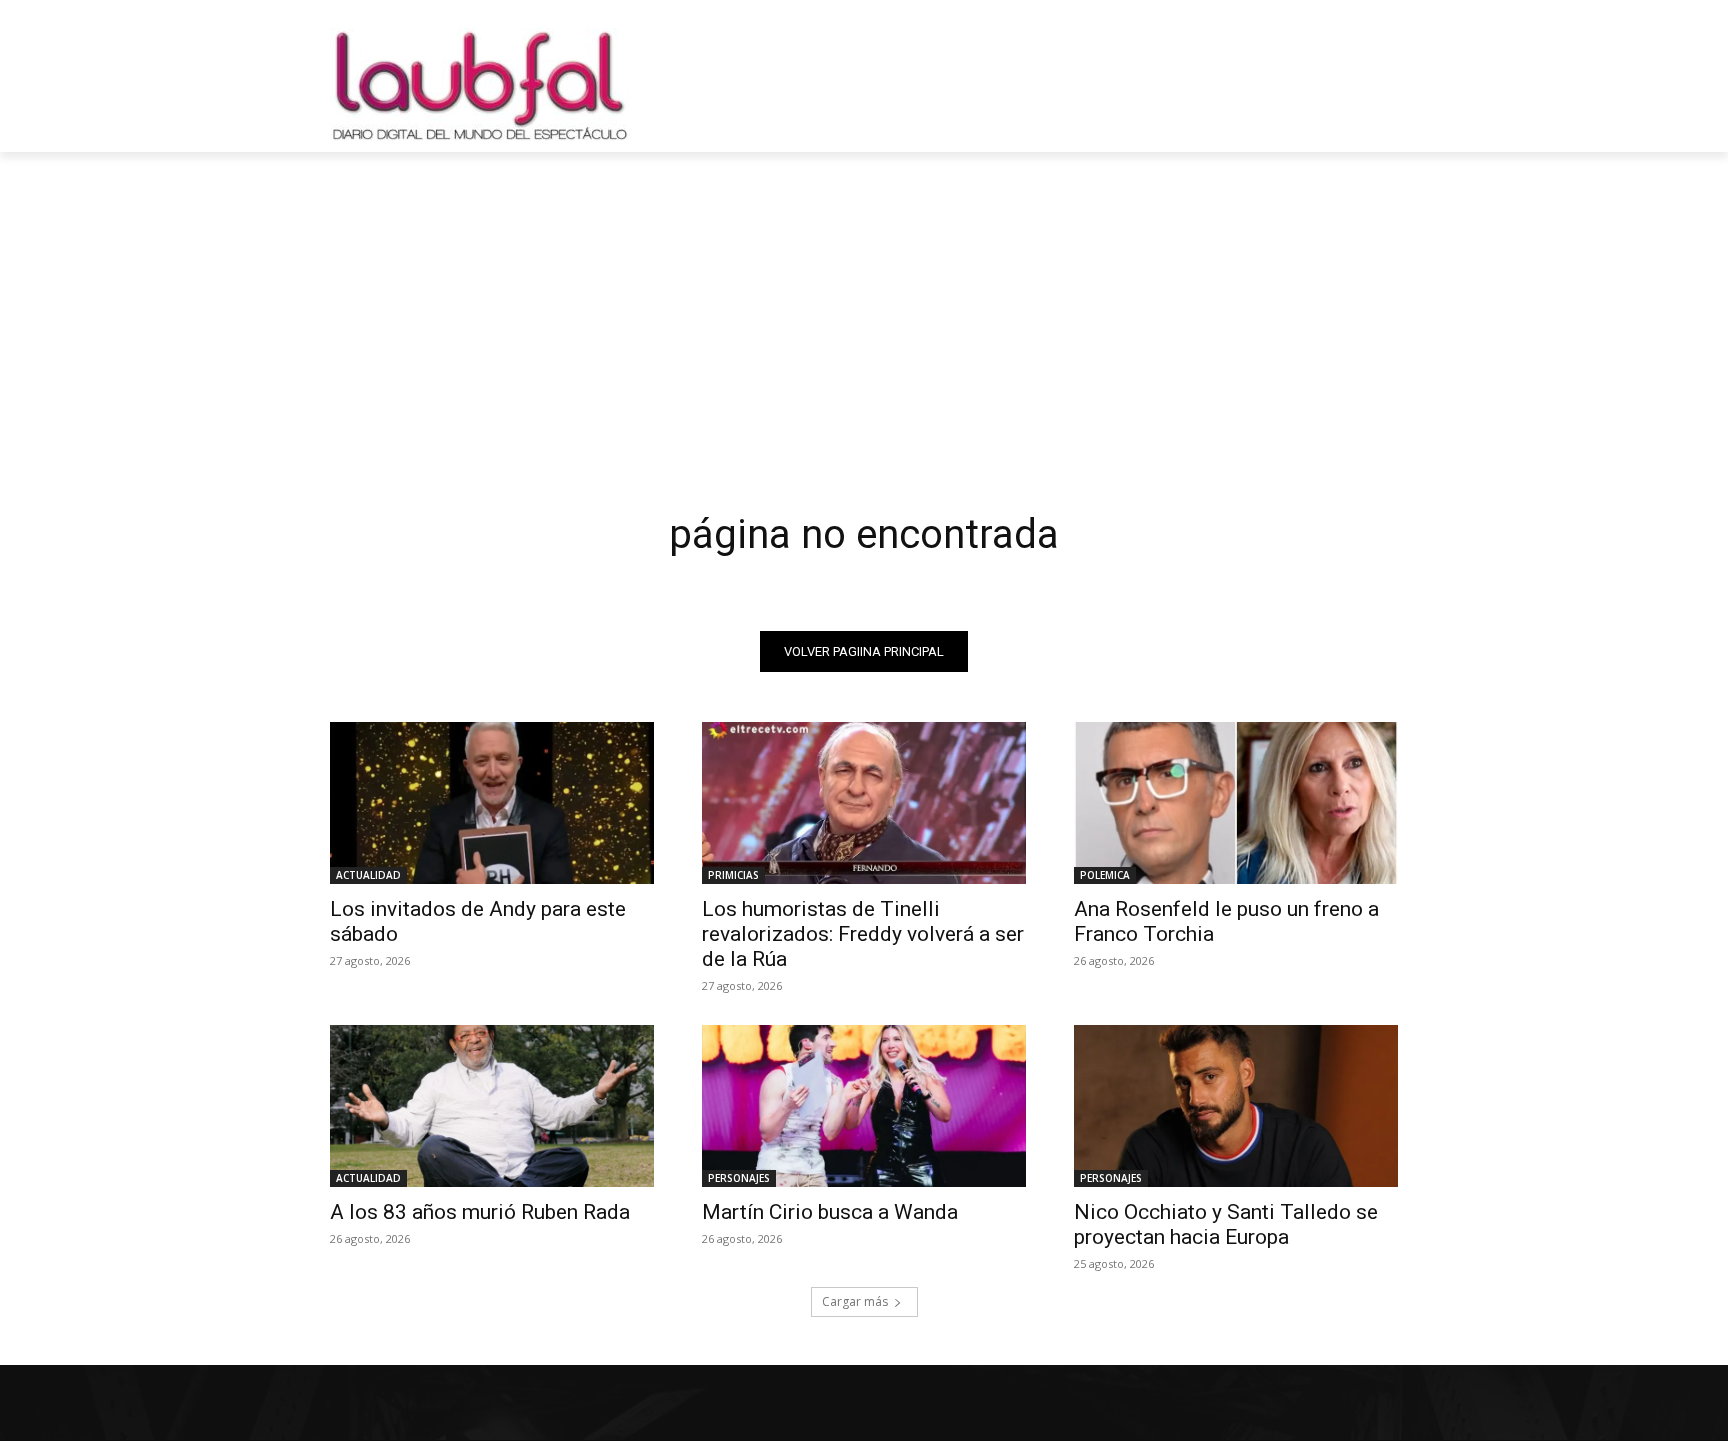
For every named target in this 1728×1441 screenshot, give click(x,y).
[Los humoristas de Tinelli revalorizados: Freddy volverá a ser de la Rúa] (864, 803)
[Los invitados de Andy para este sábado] (492, 803)
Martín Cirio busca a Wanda (830, 1212)
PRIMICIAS (733, 875)
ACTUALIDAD (368, 875)
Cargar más (855, 1301)
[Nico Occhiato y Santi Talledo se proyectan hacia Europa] (1236, 1106)
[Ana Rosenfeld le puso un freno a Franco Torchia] (1236, 803)
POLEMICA (1105, 875)
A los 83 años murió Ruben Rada (480, 1212)
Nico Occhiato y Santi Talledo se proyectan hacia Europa (1226, 1224)
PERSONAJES (739, 1178)
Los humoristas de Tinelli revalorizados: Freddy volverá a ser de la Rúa (863, 934)
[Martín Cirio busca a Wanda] (864, 1106)
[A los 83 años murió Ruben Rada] (492, 1106)
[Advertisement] (864, 302)
